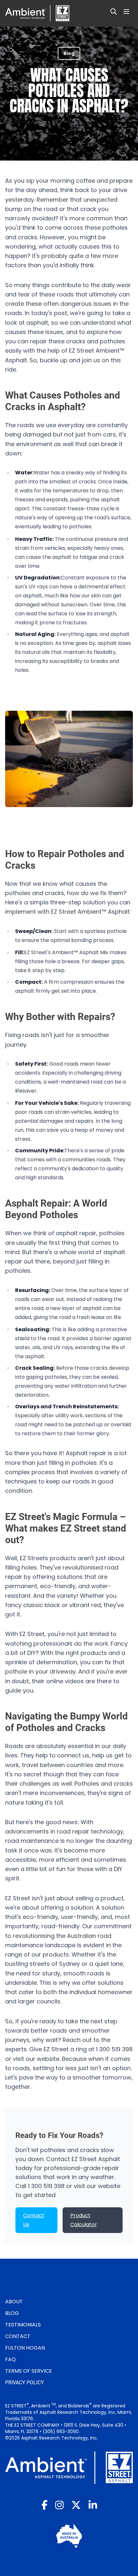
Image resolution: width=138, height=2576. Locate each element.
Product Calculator (84, 2220)
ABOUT (14, 2302)
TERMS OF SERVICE (29, 2371)
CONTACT (18, 2336)
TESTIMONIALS (23, 2325)
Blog (69, 53)
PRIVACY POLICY (25, 2383)
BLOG (12, 2313)
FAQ (10, 2359)
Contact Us (34, 2220)
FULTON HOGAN (25, 2348)
